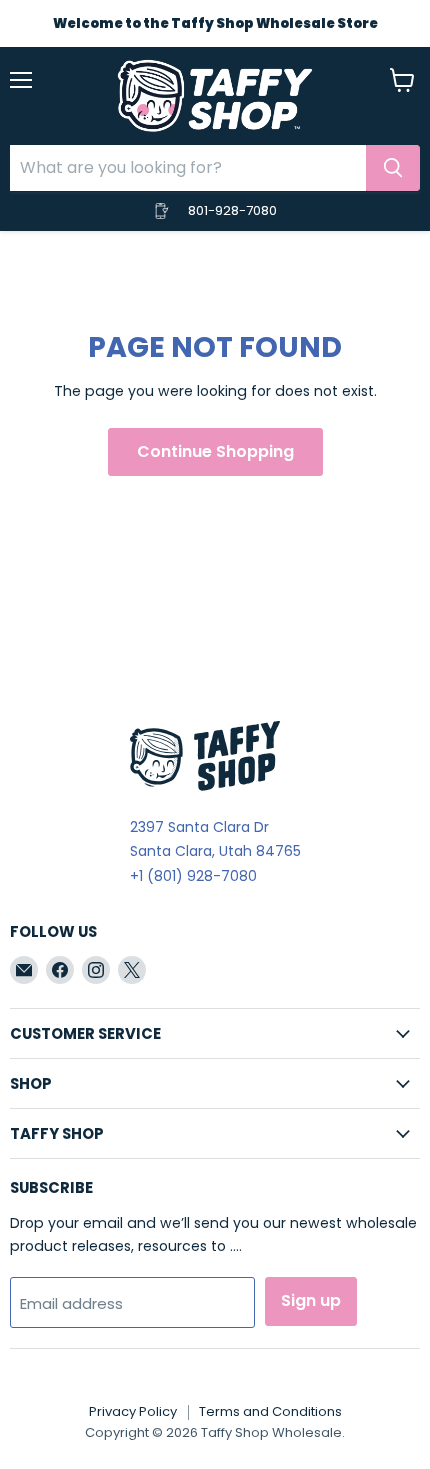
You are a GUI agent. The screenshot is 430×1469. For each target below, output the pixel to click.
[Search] (393, 168)
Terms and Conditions (270, 1411)
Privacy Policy (133, 1411)
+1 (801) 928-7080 (193, 876)
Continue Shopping (215, 451)
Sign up (311, 1300)
